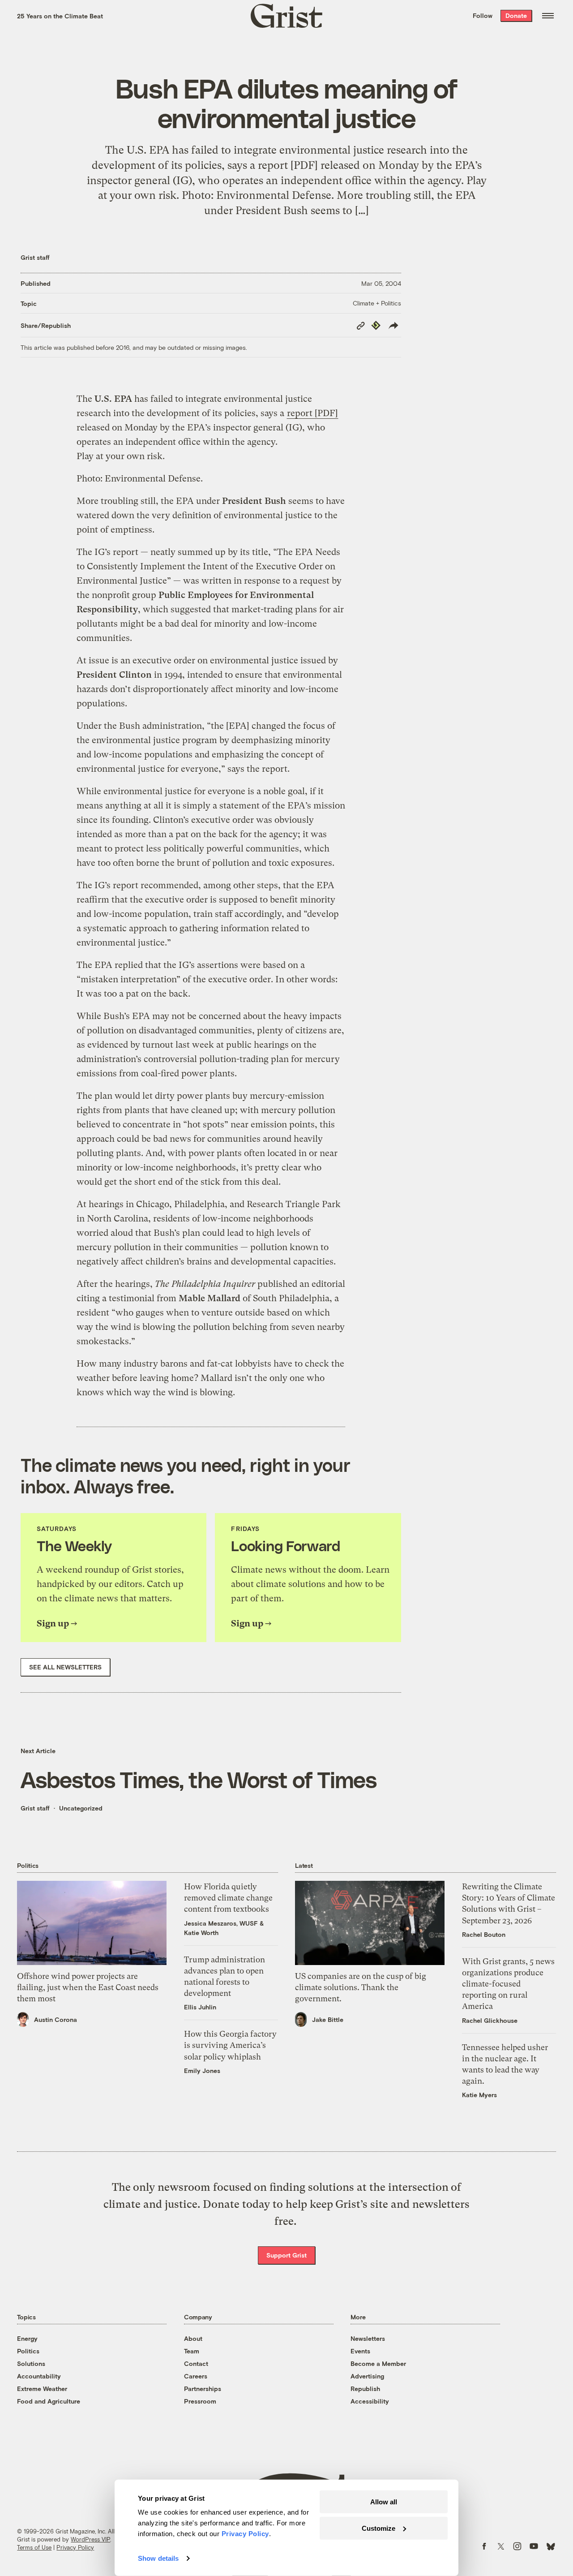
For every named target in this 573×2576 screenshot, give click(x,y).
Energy (27, 2338)
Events (360, 2351)
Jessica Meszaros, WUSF (221, 1923)
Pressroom (200, 2401)
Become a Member (378, 2363)
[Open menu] (548, 16)
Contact (196, 2363)
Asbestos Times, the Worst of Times (199, 1779)
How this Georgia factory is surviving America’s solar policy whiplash (230, 2045)
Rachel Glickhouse (490, 2020)
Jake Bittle (328, 2019)
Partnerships (203, 2389)
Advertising (367, 2376)
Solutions (31, 2363)
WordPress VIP (90, 2539)
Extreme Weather (42, 2389)
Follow (483, 15)
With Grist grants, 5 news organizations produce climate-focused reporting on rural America (508, 1984)
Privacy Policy (75, 2547)
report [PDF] (312, 413)
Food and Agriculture (49, 2401)
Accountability (39, 2376)
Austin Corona (56, 2019)
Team (192, 2351)
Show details (158, 2558)
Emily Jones (202, 2071)
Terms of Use (34, 2547)
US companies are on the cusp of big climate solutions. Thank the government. (361, 1987)
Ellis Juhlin (200, 2007)
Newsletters (368, 2338)
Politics (28, 2351)
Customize (378, 2528)
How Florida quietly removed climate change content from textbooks (228, 1898)
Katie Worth (201, 1933)
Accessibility (370, 2401)
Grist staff (35, 257)
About (193, 2338)
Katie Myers (479, 2095)
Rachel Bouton (484, 1934)
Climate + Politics (377, 303)
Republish (365, 2389)
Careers (196, 2376)
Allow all (384, 2502)
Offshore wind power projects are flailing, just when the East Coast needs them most (88, 1987)
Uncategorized (81, 1808)
